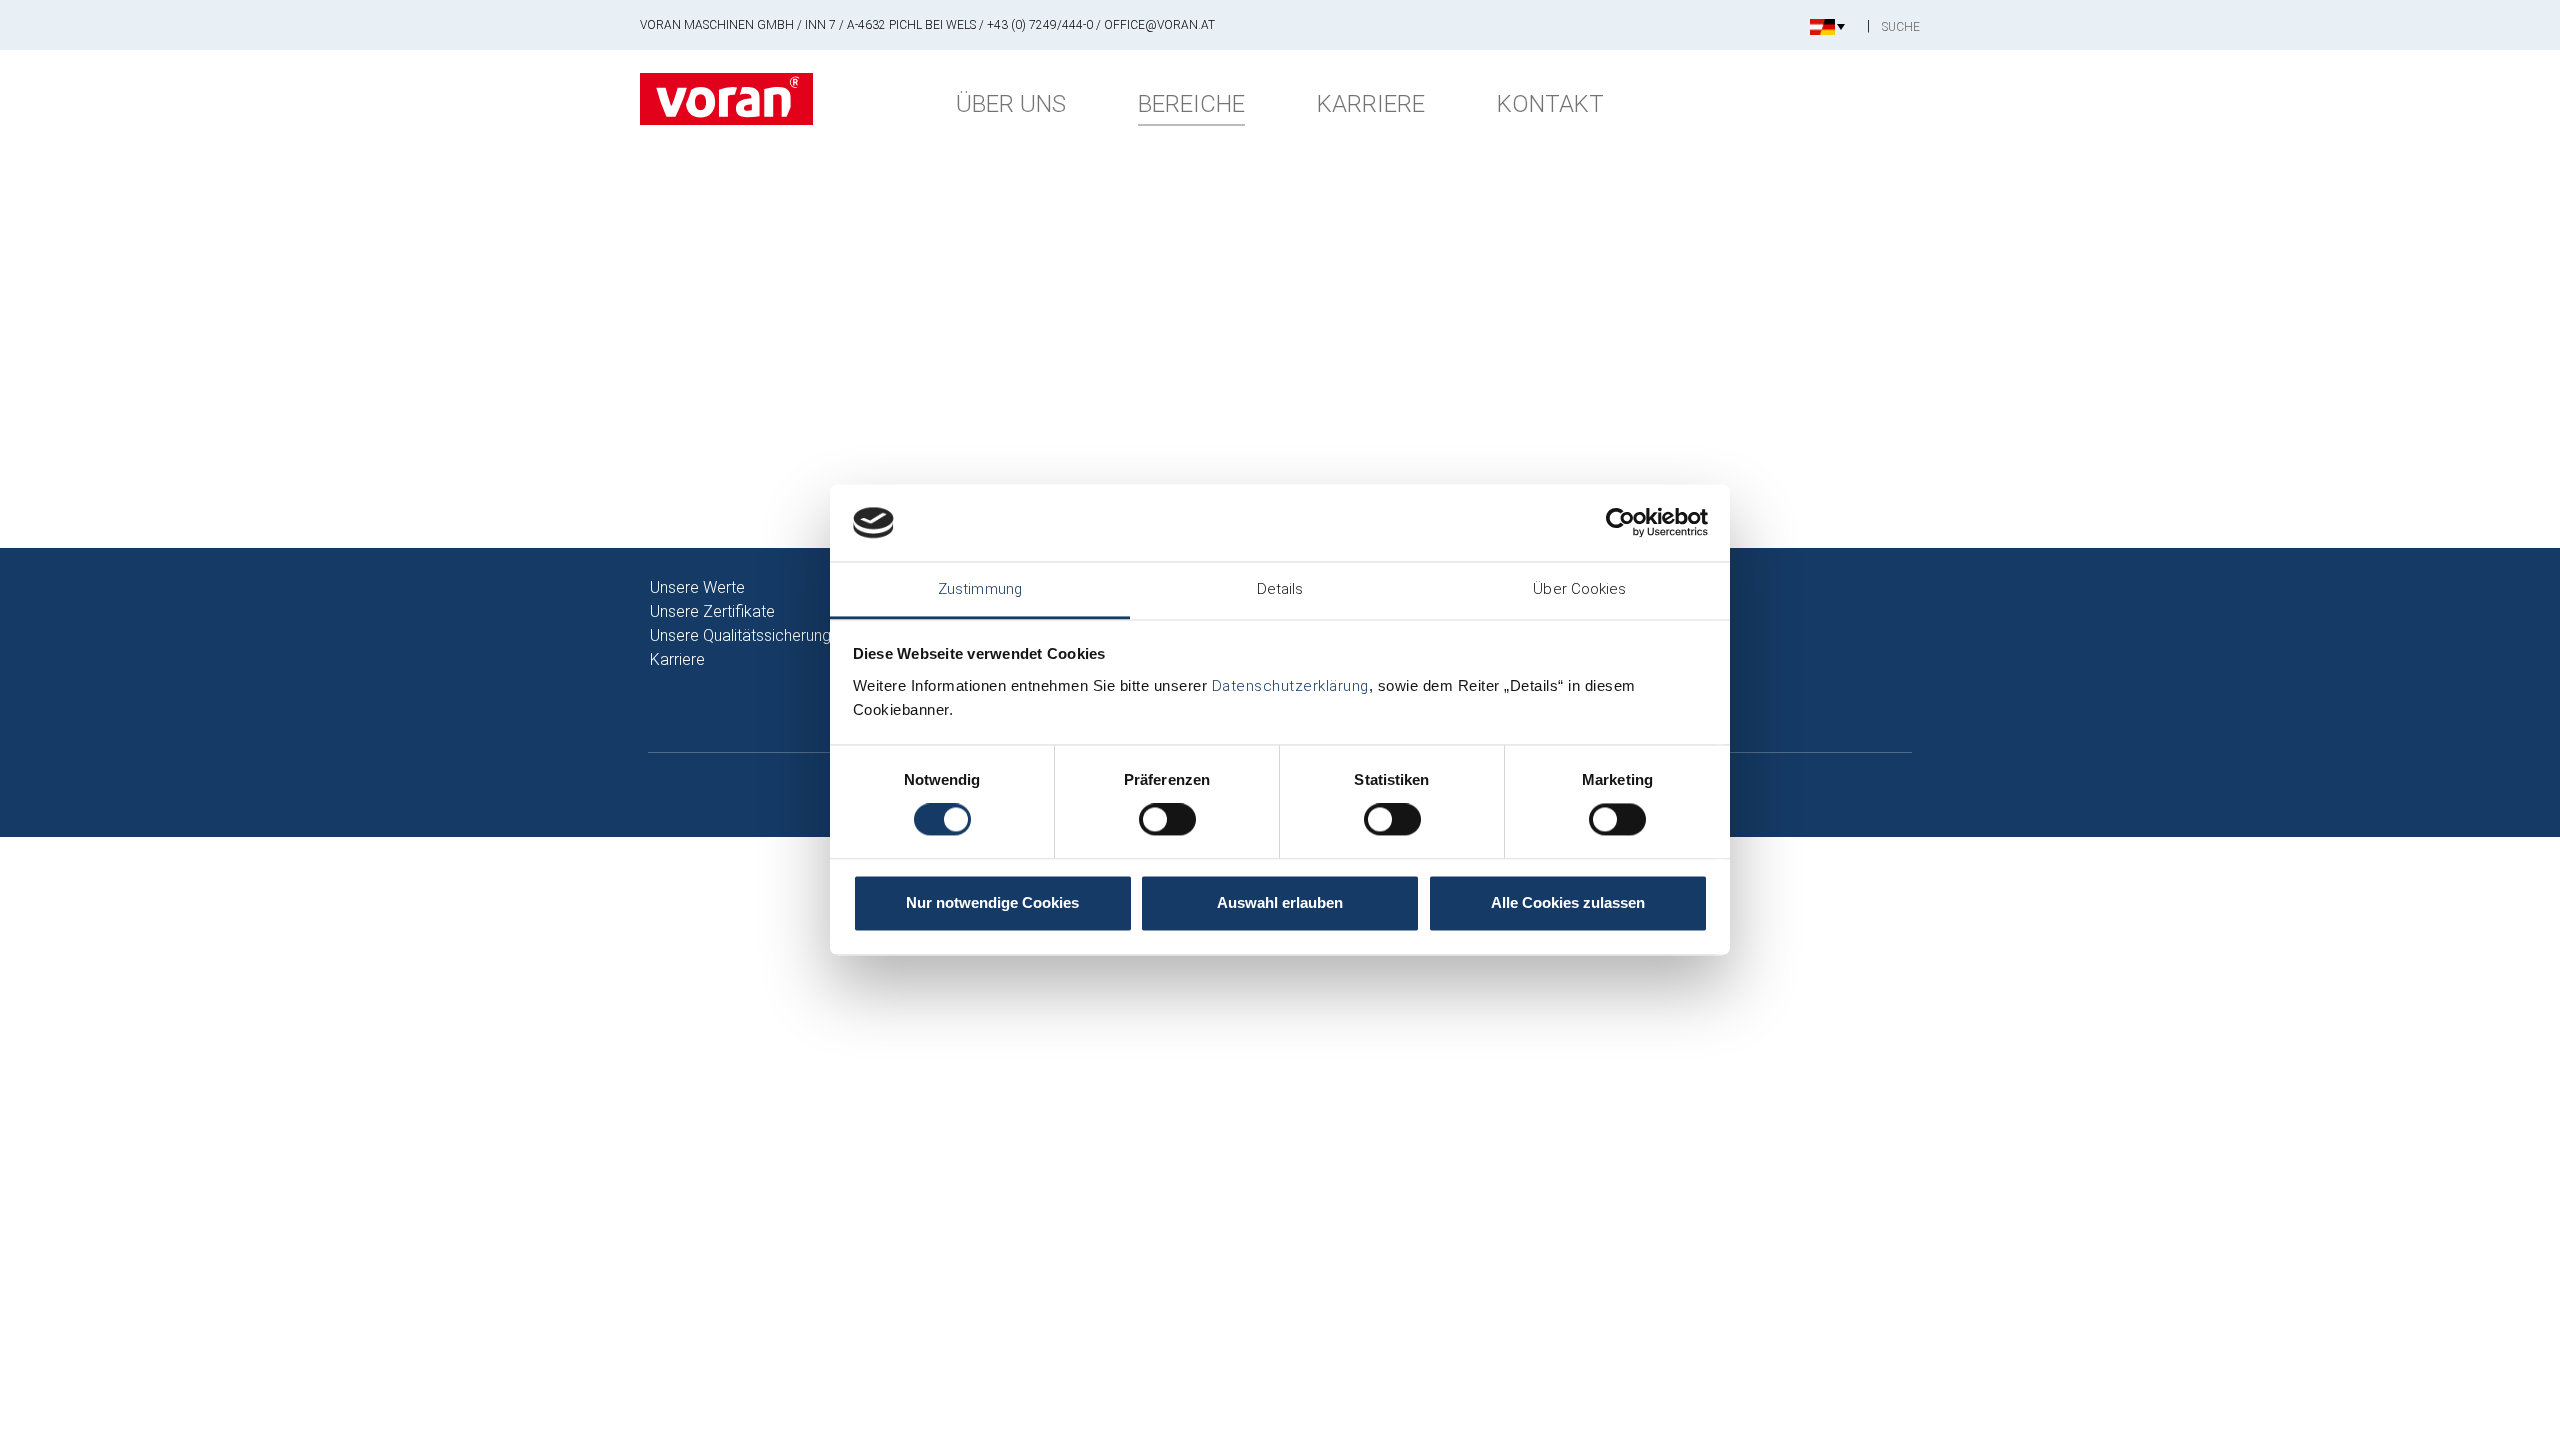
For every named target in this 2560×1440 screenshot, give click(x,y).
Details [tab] (1280, 589)
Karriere (1371, 104)
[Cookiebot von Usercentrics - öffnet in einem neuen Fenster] (1620, 523)
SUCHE (1901, 27)
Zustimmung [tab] (980, 589)
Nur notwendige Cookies (992, 902)
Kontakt (1550, 104)
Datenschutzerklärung (1290, 686)
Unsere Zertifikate (712, 611)
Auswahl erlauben (1280, 902)
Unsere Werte (697, 587)
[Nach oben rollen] (2516, 1396)
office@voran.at (1159, 25)
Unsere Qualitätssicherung (740, 635)
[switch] (1167, 820)
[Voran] (726, 99)
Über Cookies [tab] (1579, 589)
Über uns (1011, 104)
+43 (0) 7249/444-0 (1040, 25)
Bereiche (1191, 104)
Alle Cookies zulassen (1568, 902)
